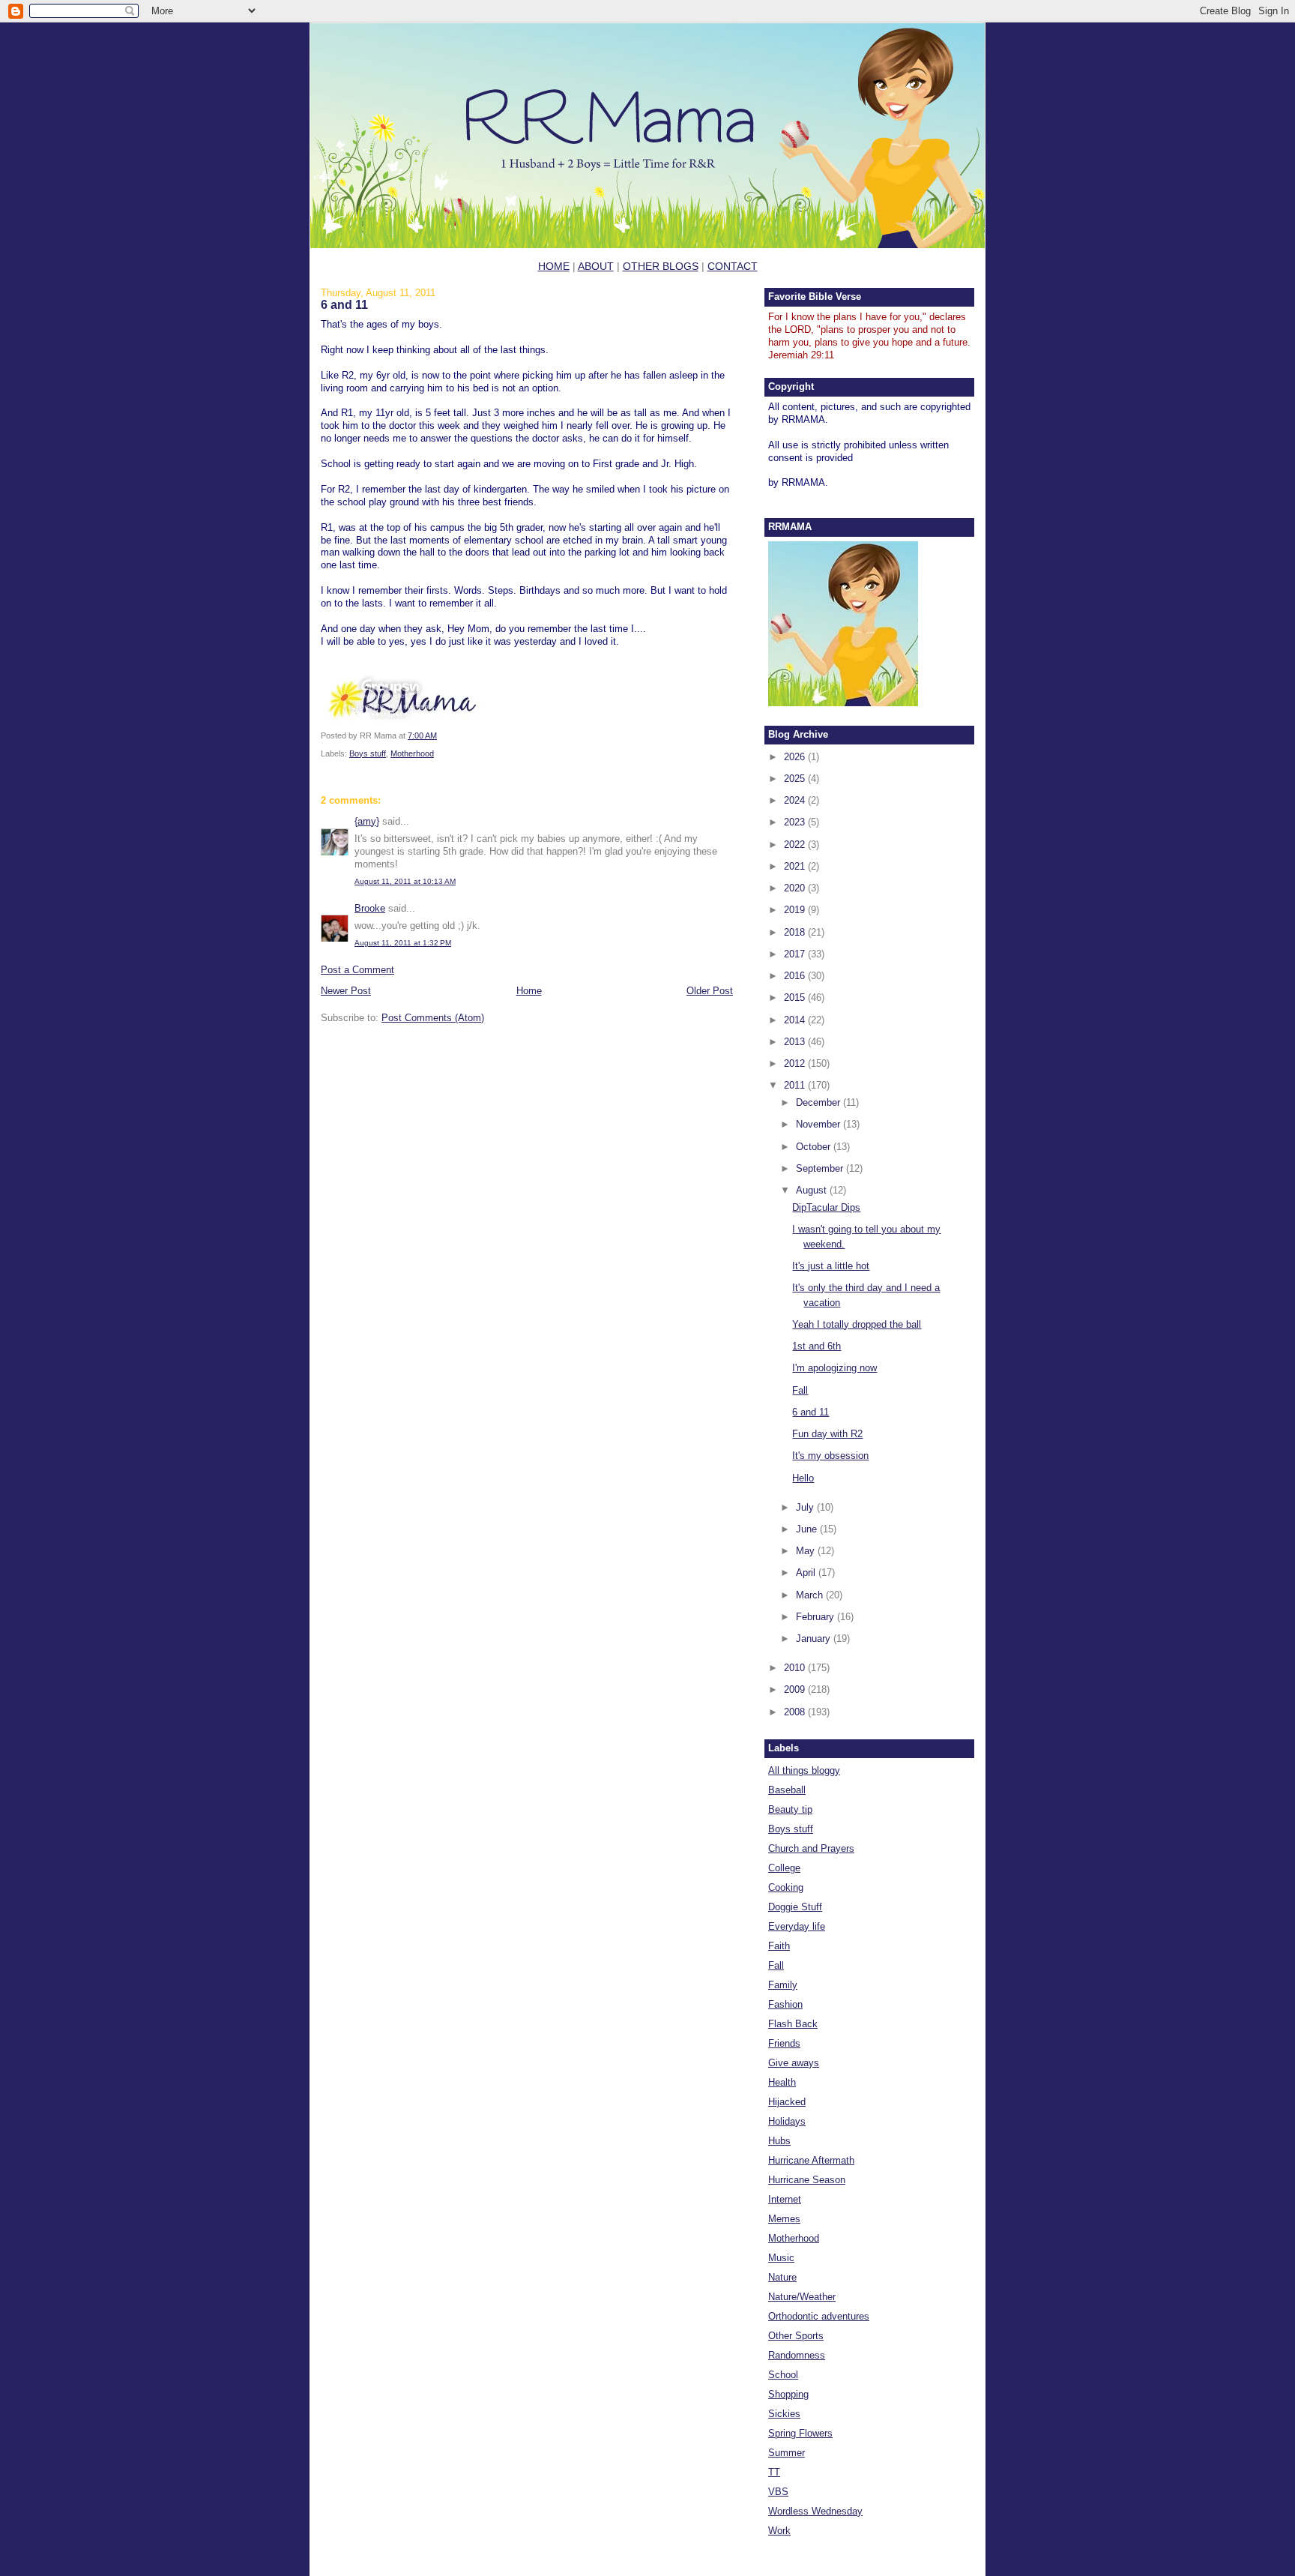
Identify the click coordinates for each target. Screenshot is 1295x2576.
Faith (779, 1946)
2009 (796, 1689)
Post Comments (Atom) (433, 1018)
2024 (796, 800)
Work (779, 2531)
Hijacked (787, 2102)
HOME (554, 266)
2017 (796, 954)
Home (529, 991)
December (819, 1102)
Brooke (370, 908)
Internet (785, 2199)
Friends (784, 2043)
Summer (787, 2453)
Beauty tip (790, 1809)
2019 (796, 910)
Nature (782, 2277)
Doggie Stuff (795, 1907)
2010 (796, 1668)
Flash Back (793, 2024)
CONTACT (733, 266)
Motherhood (412, 753)
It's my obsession (830, 1456)
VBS (778, 2492)
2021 (796, 866)
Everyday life (797, 1926)
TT (774, 2472)
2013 (796, 1042)
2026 (796, 757)
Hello (803, 1478)
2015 (796, 997)
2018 (796, 932)
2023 (796, 822)
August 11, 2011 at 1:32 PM (403, 943)
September (821, 1168)
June (808, 1529)
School (783, 2375)
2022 (796, 845)
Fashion (785, 2004)
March (811, 1595)
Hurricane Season (807, 2180)
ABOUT (596, 266)
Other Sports (796, 2336)
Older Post (710, 991)
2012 (796, 1063)
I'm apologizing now (834, 1368)
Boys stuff (368, 753)
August (813, 1190)
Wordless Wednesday (815, 2511)
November (819, 1124)
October (815, 1147)
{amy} (367, 821)
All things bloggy (804, 1770)
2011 (796, 1085)
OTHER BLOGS (661, 266)
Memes (784, 2219)
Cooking (786, 1887)
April (807, 1573)
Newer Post (346, 991)
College (784, 1868)
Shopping (788, 2394)
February (816, 1617)
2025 (796, 779)
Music (781, 2258)
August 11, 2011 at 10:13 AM (405, 881)
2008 (796, 1712)
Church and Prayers (811, 1848)
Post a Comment (357, 970)
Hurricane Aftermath (811, 2160)
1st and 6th (816, 1346)
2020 (796, 888)
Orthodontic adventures (819, 2316)
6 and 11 (344, 304)
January (815, 1638)
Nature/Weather (802, 2297)
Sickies (784, 2414)
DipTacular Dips (826, 1207)
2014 (796, 1020)
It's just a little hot (831, 1266)
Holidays (787, 2121)
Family (783, 1985)
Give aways (794, 2063)
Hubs (779, 2141)
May (807, 1551)
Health (782, 2082)
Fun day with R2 (827, 1434)
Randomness (797, 2355)
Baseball (787, 1790)
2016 (796, 976)
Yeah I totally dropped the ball (857, 1324)
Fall (800, 1390)
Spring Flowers (800, 2433)
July (806, 1507)
